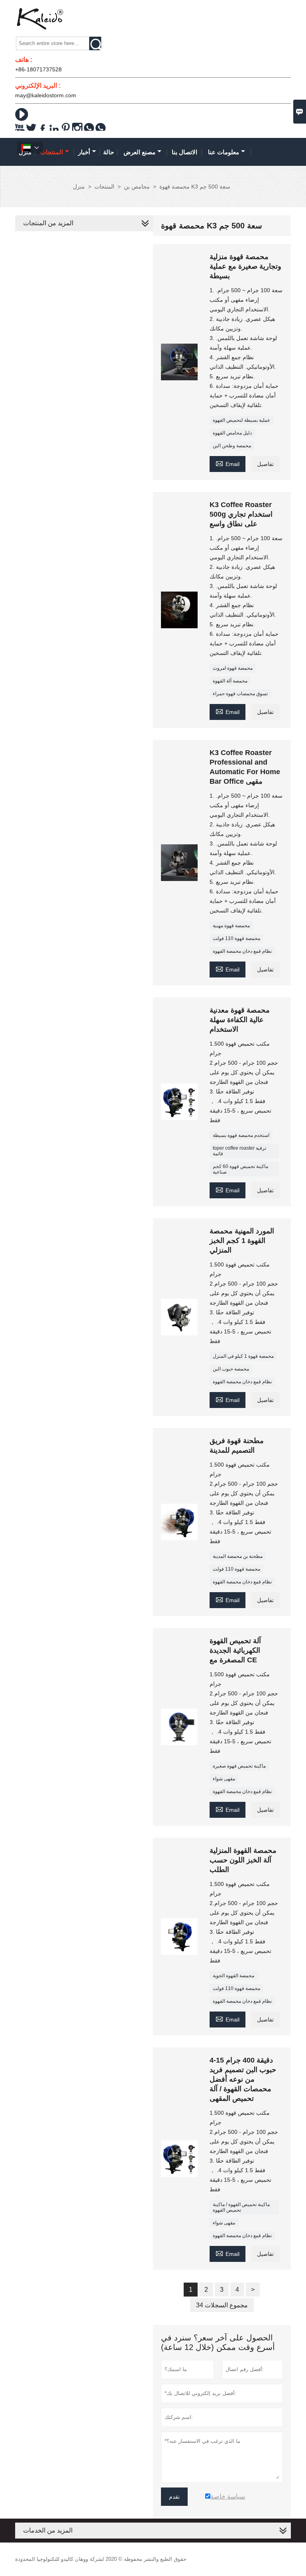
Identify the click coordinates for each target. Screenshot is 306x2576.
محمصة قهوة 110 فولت (236, 938)
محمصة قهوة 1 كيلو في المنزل (243, 1356)
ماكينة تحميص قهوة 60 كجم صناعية (240, 1169)
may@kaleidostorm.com (46, 95)
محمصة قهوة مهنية (231, 926)
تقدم (174, 2497)
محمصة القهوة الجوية (233, 1976)
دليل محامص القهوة (232, 433)
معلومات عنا (224, 152)
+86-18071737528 (38, 69)
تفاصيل (265, 464)
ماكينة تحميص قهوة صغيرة (239, 1766)
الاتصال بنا (184, 152)
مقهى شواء (224, 1779)
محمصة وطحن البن (232, 446)
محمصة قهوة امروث (233, 668)
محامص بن (137, 187)
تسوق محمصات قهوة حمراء (240, 694)
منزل (79, 187)
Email (228, 463)
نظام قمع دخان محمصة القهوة (242, 951)
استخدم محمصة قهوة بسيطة (241, 1135)
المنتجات (52, 152)
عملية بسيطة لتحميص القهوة (241, 420)
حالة (109, 152)
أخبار (84, 152)
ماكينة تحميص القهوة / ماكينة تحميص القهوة (241, 2207)
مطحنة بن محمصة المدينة (238, 1556)
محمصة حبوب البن (231, 1369)
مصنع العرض (139, 152)
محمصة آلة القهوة (230, 681)
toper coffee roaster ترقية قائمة (239, 1151)
